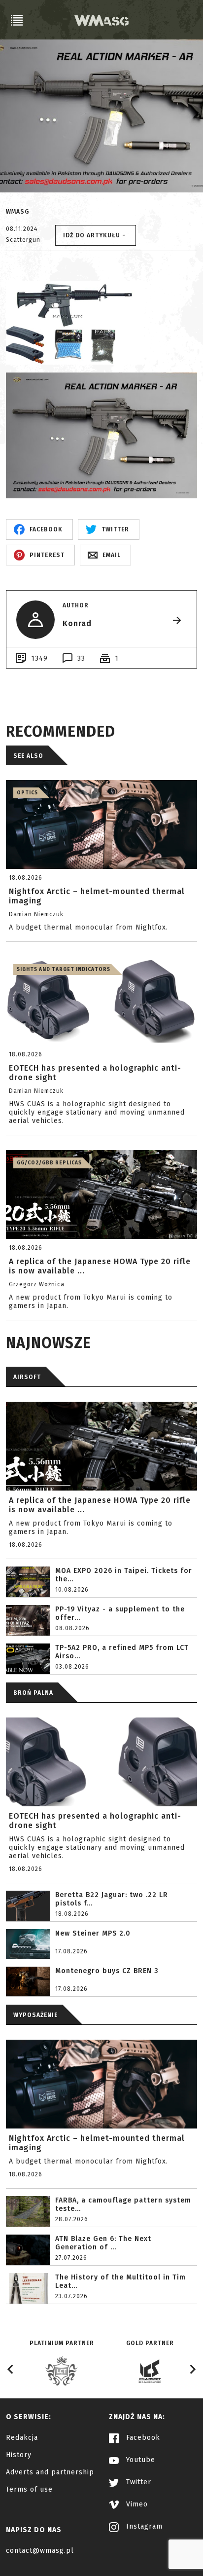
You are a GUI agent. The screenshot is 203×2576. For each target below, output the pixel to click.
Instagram (143, 2526)
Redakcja (22, 2438)
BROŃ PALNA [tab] (33, 1693)
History (19, 2455)
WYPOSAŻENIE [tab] (35, 2015)
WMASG (17, 212)
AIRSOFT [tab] (27, 1377)
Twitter (137, 2482)
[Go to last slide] (11, 2369)
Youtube (139, 2460)
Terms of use (29, 2489)
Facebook (142, 2438)
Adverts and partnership (50, 2472)
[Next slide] (192, 2369)
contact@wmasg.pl (40, 2551)
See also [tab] (28, 756)
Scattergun (23, 240)
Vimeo (136, 2504)
